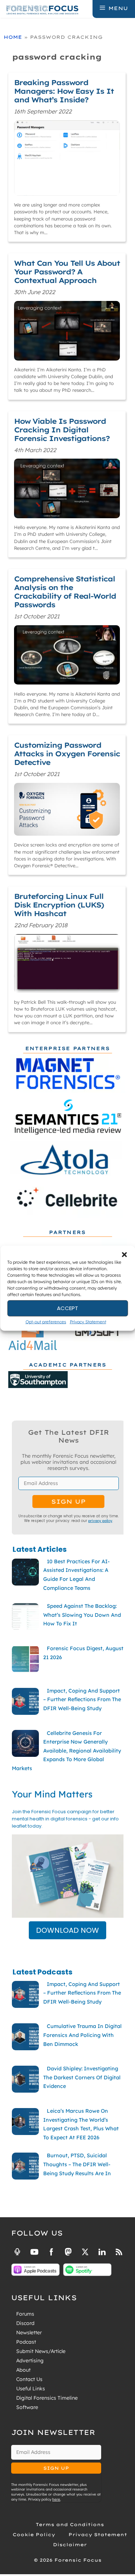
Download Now (67, 1930)
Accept (67, 1308)
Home (13, 37)
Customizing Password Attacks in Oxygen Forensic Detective (67, 754)
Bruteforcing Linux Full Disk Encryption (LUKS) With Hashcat (59, 905)
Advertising (30, 2361)
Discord (25, 2323)
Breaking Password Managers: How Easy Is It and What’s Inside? (64, 91)
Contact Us (29, 2379)
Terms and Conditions (70, 2524)
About (23, 2370)
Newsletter (29, 2333)
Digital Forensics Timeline (47, 2398)
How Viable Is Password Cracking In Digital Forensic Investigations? (62, 430)
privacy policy (100, 1521)
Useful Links (31, 2389)
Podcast (26, 2342)
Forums (25, 2314)
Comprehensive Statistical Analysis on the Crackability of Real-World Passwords (65, 592)
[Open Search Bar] (86, 8)
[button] (124, 1254)
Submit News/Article (41, 2351)
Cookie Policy (34, 2535)
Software (27, 2407)
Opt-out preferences (46, 1321)
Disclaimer (70, 2545)
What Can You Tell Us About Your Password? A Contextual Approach (67, 272)
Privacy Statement (88, 1321)
